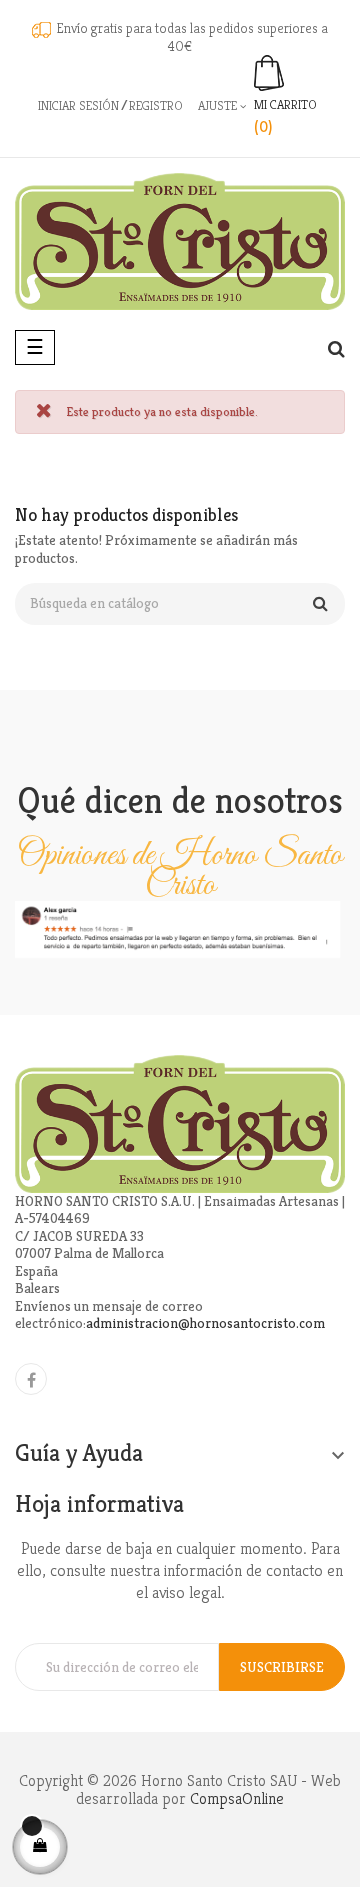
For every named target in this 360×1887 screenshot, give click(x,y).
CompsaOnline (237, 1798)
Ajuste (219, 105)
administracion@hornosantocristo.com (205, 1323)
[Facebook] (31, 1379)
